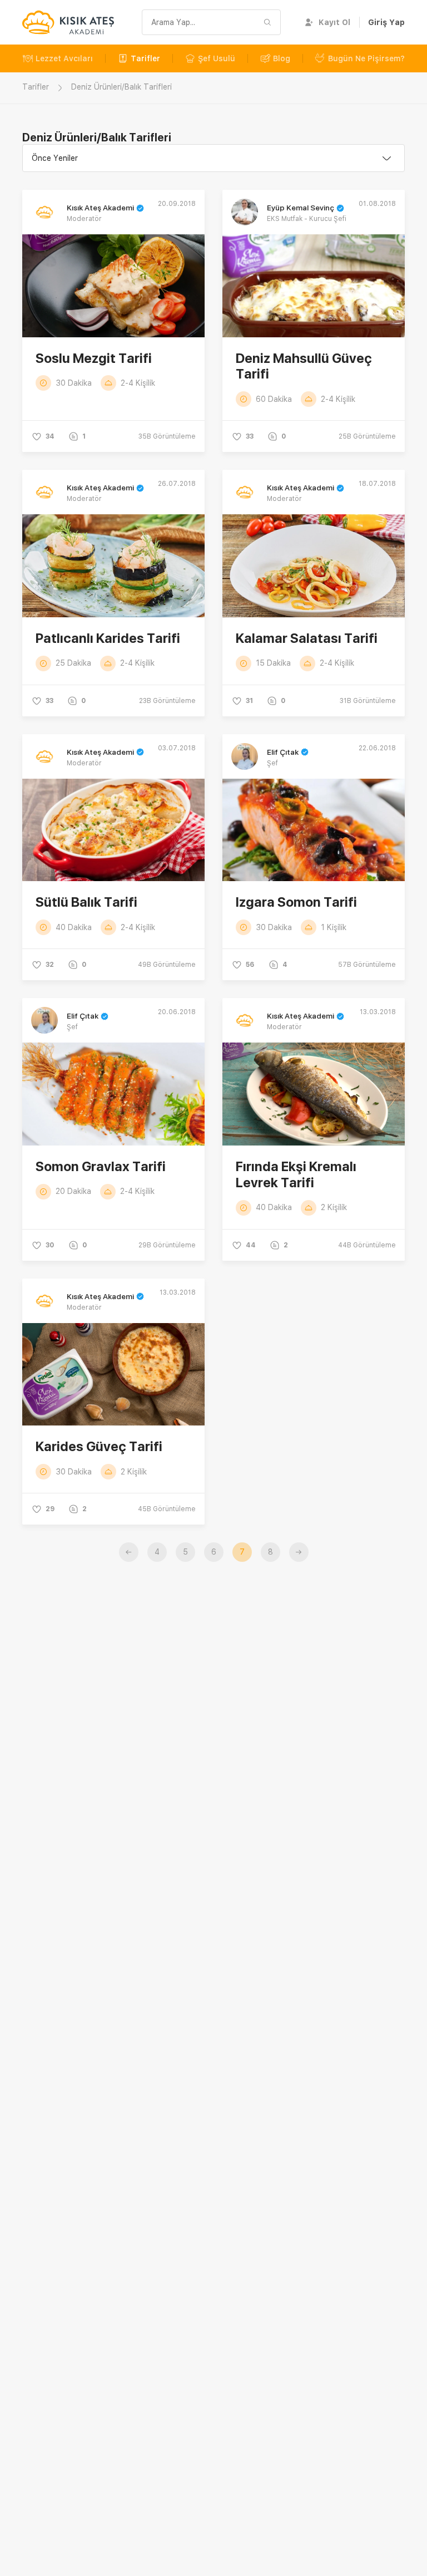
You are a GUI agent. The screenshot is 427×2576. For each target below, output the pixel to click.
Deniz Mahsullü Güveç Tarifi (304, 366)
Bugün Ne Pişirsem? (366, 58)
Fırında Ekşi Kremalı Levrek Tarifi (296, 1174)
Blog (282, 58)
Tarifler (145, 58)
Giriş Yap (386, 22)
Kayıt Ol (334, 22)
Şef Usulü (217, 58)
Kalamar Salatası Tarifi (307, 638)
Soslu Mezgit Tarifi (94, 358)
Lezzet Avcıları (64, 58)
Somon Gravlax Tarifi (101, 1166)
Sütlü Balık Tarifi (86, 902)
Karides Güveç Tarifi (99, 1446)
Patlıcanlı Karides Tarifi (108, 638)
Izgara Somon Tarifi (296, 902)
